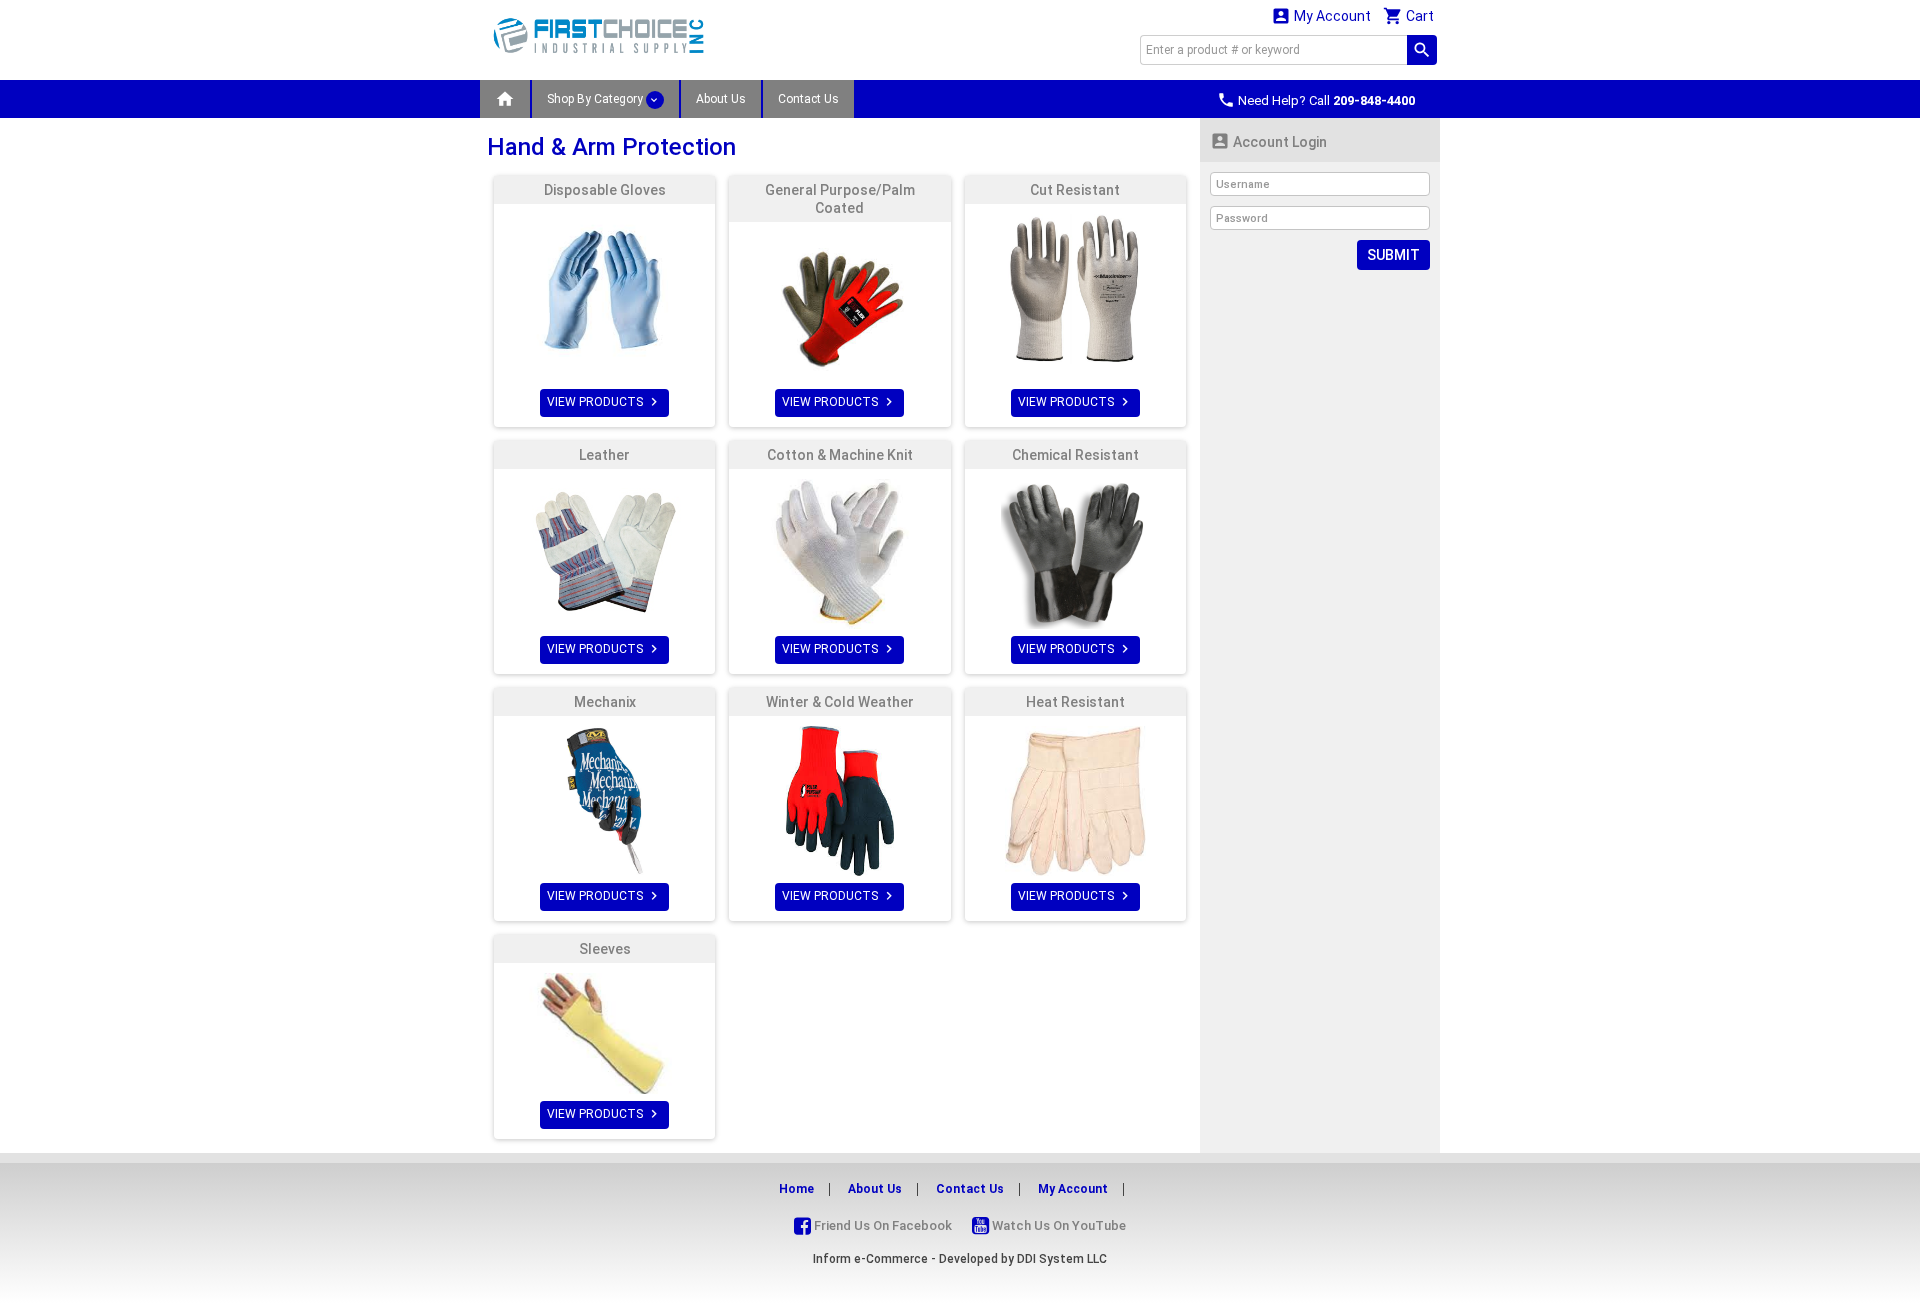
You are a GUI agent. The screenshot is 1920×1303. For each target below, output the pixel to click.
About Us (721, 99)
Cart (1408, 15)
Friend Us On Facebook (881, 1225)
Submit (1393, 255)
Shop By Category (596, 99)
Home (796, 1189)
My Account (1321, 15)
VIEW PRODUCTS (604, 402)
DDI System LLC (1062, 1259)
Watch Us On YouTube (1057, 1225)
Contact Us (808, 99)
